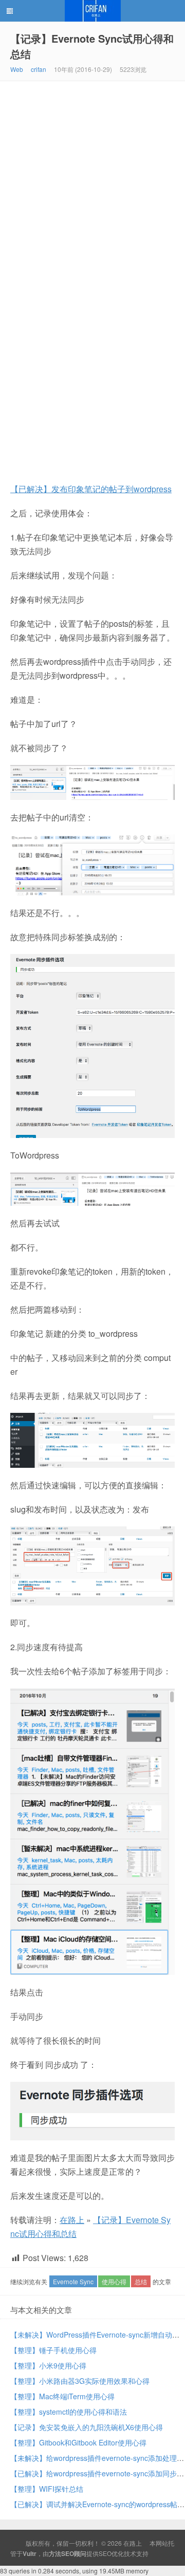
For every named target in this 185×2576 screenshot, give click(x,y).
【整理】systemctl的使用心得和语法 (69, 2412)
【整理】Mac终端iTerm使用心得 (62, 2396)
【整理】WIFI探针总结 (47, 2489)
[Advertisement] (92, 179)
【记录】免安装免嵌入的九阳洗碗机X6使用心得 (87, 2427)
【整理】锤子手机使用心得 (53, 2350)
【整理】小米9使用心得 (48, 2365)
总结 (141, 2281)
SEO (105, 2553)
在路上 (92, 11)
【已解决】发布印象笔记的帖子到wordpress (91, 489)
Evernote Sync (73, 2281)
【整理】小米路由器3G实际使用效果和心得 (80, 2381)
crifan (39, 69)
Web (17, 69)
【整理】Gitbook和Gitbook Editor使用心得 (78, 2442)
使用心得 (114, 2281)
